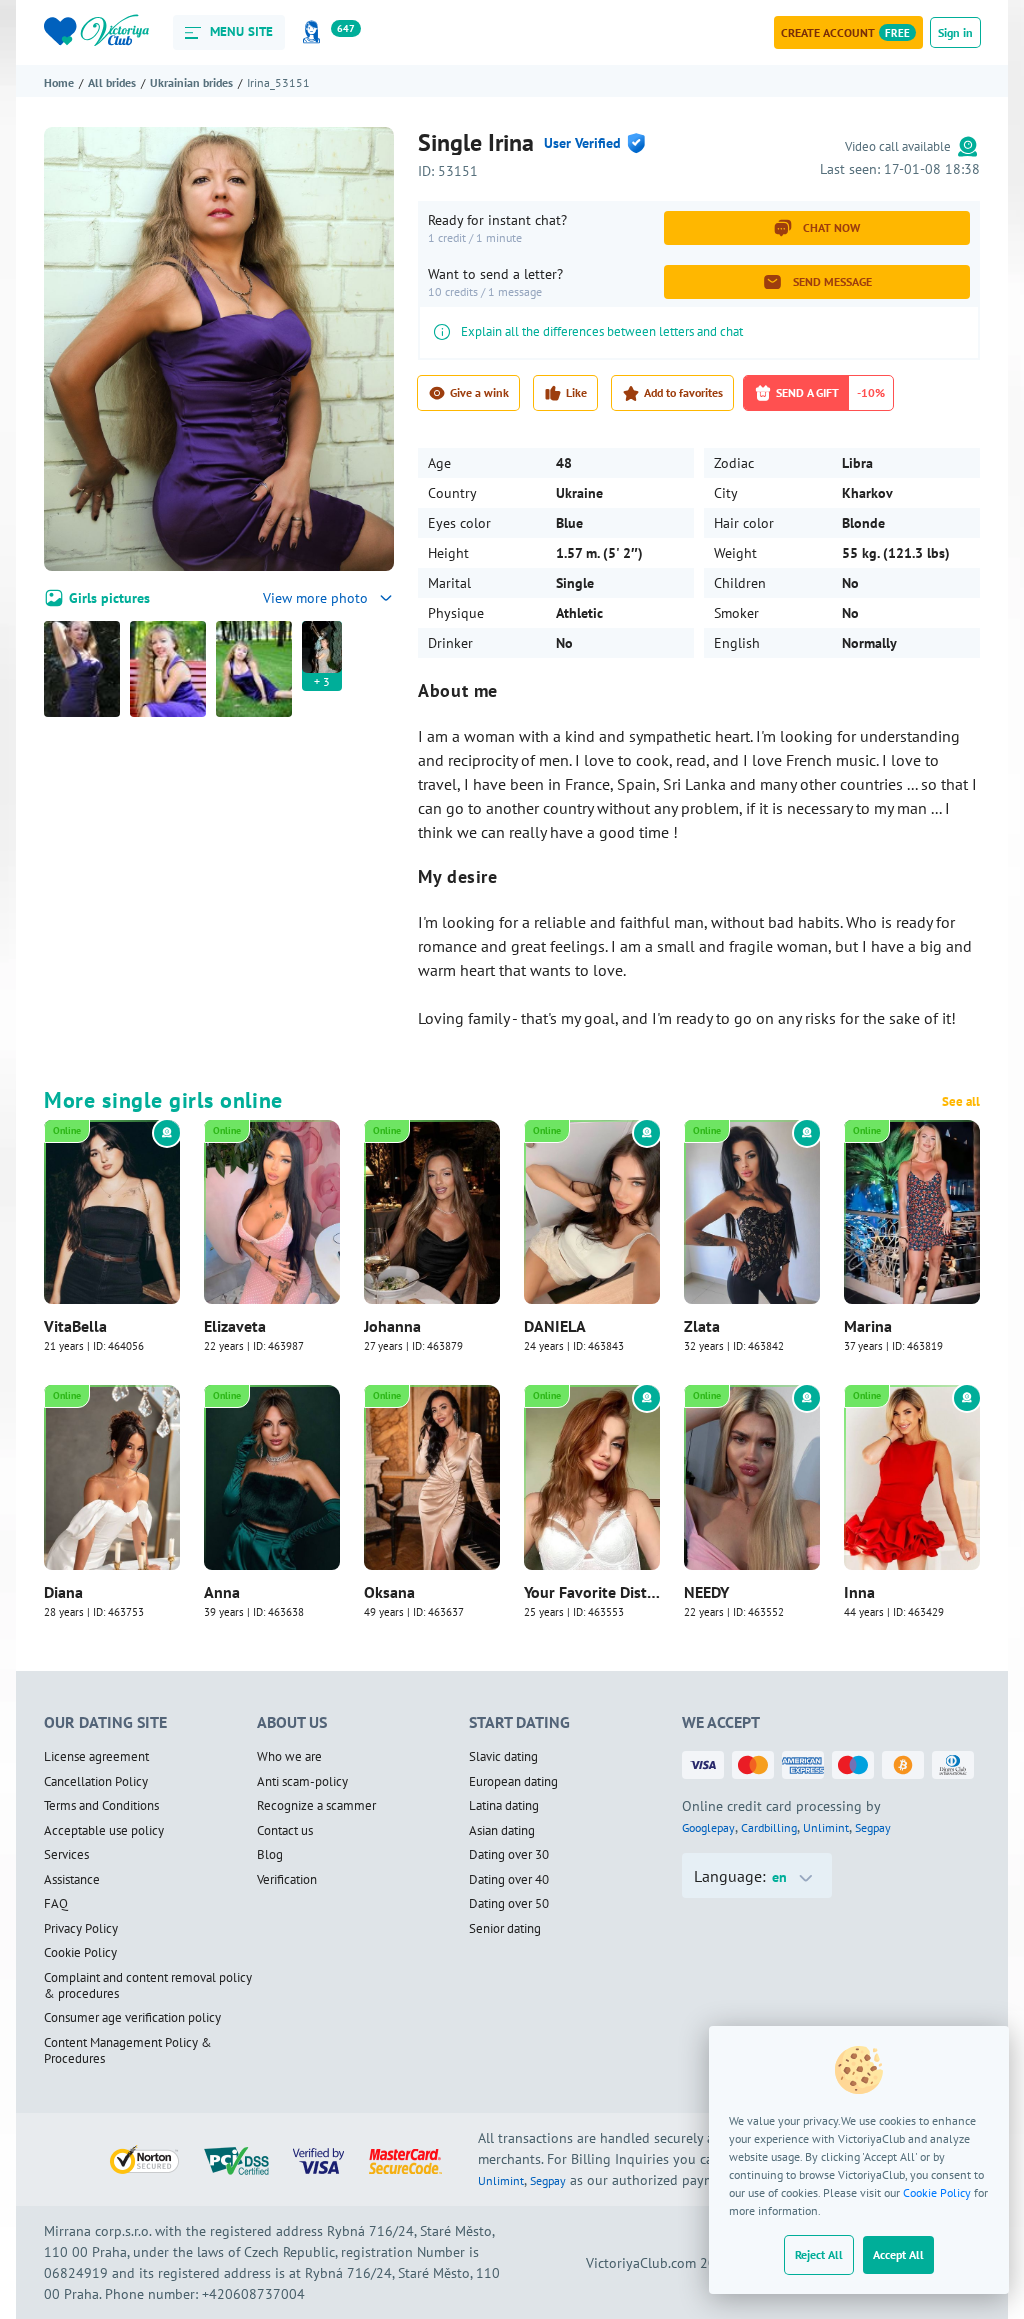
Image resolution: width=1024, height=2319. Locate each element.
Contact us (285, 1831)
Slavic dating (503, 1757)
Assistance (72, 1880)
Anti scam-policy (302, 1782)
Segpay (873, 1827)
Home (59, 82)
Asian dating (502, 1831)
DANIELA (555, 1326)
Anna (222, 1592)
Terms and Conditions (101, 1806)
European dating (513, 1782)
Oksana (389, 1592)
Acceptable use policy (104, 1831)
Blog (270, 1855)
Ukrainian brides (191, 82)
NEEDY (706, 1592)
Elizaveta (235, 1326)
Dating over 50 (509, 1904)
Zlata (702, 1326)
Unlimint (826, 1827)
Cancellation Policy (96, 1782)
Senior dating (505, 1929)
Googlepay (708, 1827)
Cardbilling (769, 1827)
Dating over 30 (509, 1855)
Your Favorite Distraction (592, 1592)
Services (66, 1855)
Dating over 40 (509, 1880)
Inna (859, 1592)
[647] (315, 32)
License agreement (96, 1757)
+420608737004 (253, 2294)
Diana (63, 1592)
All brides (112, 82)
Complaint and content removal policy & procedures (148, 1986)
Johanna (392, 1326)
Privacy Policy (81, 1929)
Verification (287, 1880)
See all (961, 1102)
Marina (868, 1326)
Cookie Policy (937, 2192)
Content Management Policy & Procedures (128, 2051)
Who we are (289, 1757)
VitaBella (75, 1326)
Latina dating (504, 1806)
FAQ (56, 1904)
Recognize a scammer (316, 1806)
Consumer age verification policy (132, 2018)
